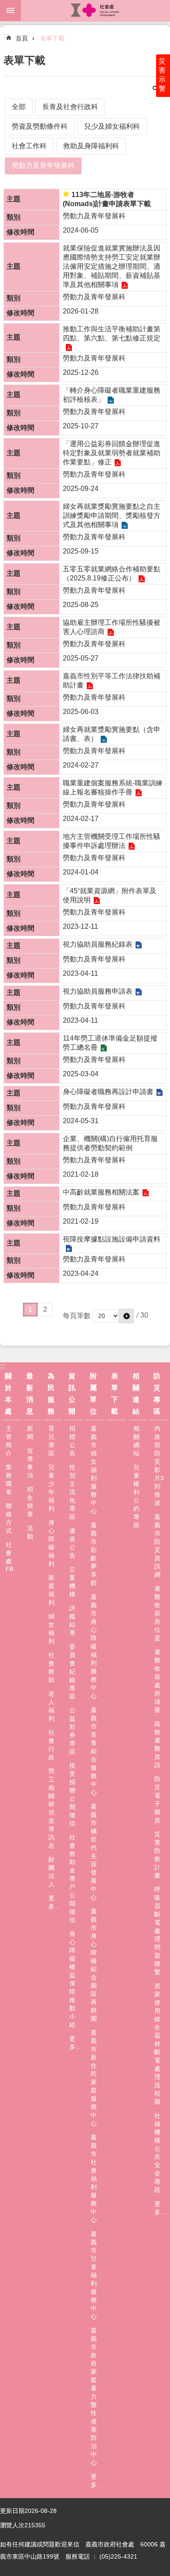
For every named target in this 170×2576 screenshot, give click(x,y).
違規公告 (72, 1543)
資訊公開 (72, 1394)
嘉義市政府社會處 (95, 10)
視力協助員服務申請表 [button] (98, 991)
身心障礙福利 (51, 1543)
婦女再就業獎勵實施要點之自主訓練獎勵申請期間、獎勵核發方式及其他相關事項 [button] (112, 516)
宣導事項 (30, 1463)
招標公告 (72, 1441)
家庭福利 (51, 1590)
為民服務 (51, 1394)
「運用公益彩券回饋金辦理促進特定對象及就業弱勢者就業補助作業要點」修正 (112, 453)
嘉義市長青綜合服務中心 (94, 1751)
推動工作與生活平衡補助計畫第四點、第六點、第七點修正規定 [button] (112, 334)
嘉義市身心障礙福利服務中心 (94, 1646)
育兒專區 (51, 1441)
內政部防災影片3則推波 (159, 1466)
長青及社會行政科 (70, 107)
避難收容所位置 (157, 1613)
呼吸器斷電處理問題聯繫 (157, 1931)
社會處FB (10, 1557)
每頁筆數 (77, 1316)
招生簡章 (30, 1502)
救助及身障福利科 (91, 146)
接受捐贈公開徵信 (72, 1794)
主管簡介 (9, 1441)
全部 (19, 107)
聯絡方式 (9, 1518)
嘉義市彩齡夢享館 (94, 1554)
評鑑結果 (72, 1620)
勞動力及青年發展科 (43, 165)
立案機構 (72, 1582)
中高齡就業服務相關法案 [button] (101, 1192)
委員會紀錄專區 (72, 1672)
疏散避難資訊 (157, 1744)
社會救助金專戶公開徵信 (72, 1879)
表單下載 (52, 38)
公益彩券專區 (72, 1731)
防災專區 (157, 1394)
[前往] (126, 1316)
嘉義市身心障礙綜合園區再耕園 (94, 1965)
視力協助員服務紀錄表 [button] (98, 944)
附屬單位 (93, 1394)
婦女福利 (51, 1629)
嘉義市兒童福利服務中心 (94, 2275)
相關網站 (136, 1441)
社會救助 (51, 1667)
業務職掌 (9, 1480)
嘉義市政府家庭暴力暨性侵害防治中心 (94, 2396)
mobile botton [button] (10, 10)
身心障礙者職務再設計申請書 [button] (108, 1092)
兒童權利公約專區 (136, 1496)
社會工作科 (29, 146)
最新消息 (30, 1394)
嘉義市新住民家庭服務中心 (94, 2078)
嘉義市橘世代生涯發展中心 (94, 1852)
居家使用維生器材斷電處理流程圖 (157, 2044)
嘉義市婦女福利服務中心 (94, 1470)
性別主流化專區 (72, 1492)
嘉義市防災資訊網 (157, 1546)
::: (3, 25)
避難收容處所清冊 (157, 1681)
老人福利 (51, 1706)
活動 (30, 1532)
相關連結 (136, 1394)
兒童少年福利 (51, 1488)
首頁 (22, 38)
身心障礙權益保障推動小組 (72, 1979)
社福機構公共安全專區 (157, 2153)
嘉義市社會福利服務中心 (94, 2179)
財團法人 (51, 1872)
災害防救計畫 (157, 1855)
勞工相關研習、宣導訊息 (54, 1808)
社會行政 (51, 1745)
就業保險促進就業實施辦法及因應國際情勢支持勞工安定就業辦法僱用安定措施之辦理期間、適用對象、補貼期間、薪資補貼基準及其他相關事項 (112, 266)
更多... (54, 1902)
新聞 (30, 1433)
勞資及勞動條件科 (40, 126)
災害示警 (162, 75)
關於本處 (8, 1394)
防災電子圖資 (157, 1800)
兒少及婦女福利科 (112, 126)
